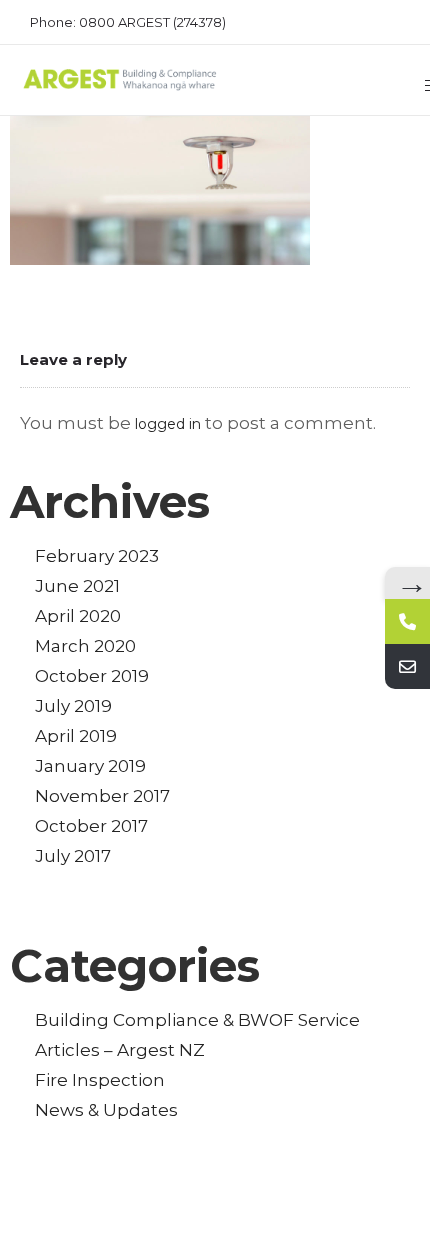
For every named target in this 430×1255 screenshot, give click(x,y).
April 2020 (78, 616)
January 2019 (90, 766)
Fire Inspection (100, 1080)
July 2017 (73, 856)
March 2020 (85, 646)
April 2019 (76, 736)
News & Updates (106, 1110)
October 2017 (91, 826)
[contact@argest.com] (407, 666)
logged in (168, 424)
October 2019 (92, 676)
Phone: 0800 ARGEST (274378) (128, 22)
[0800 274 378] (407, 621)
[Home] (120, 87)
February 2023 (97, 556)
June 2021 (77, 586)
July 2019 (73, 706)
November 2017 (102, 796)
